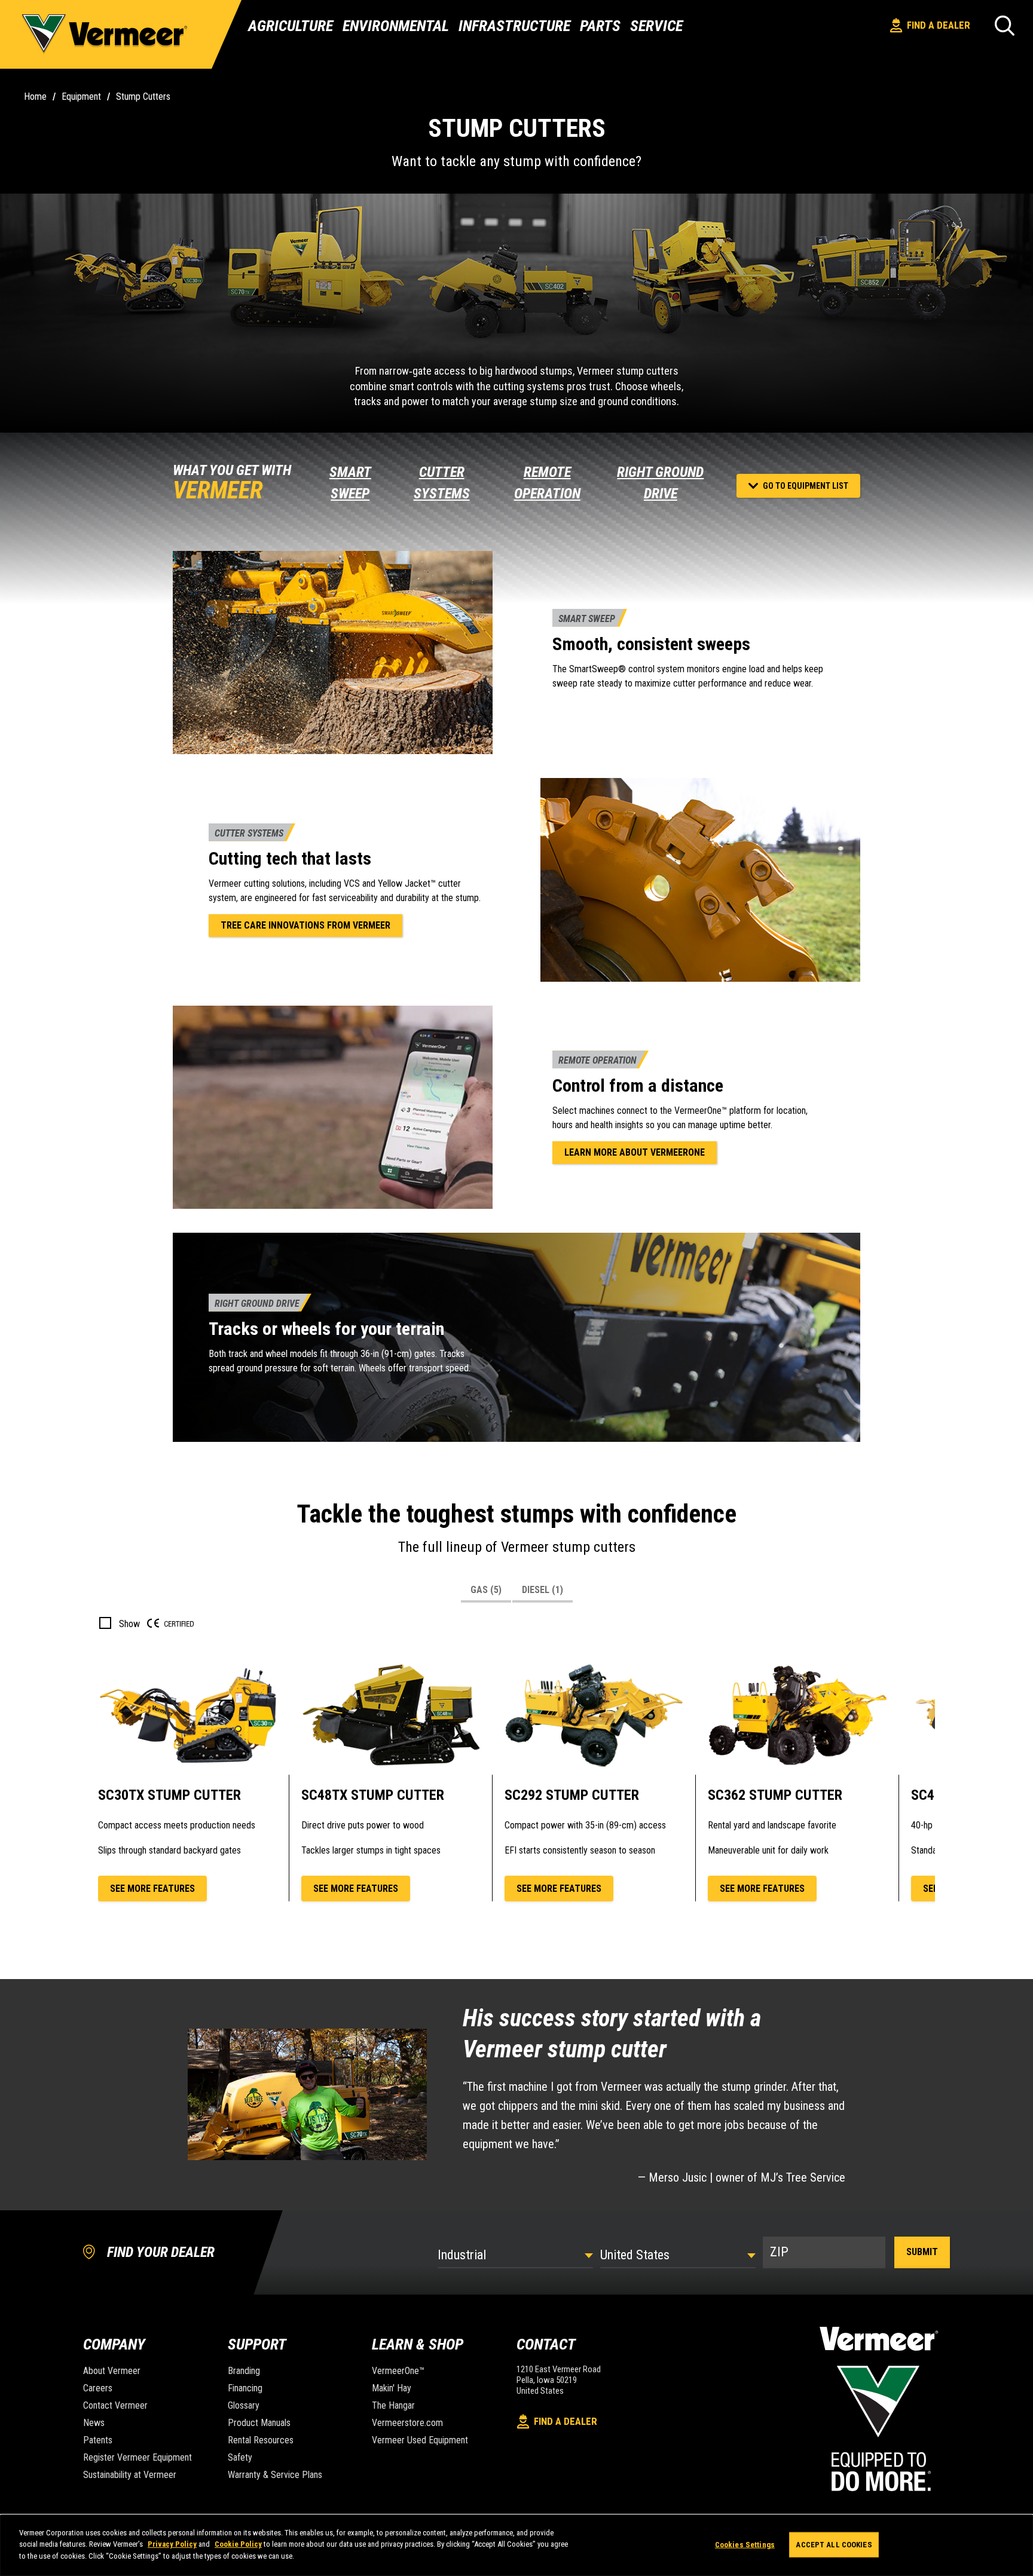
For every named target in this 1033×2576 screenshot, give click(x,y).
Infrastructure (514, 26)
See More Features (152, 1889)
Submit (922, 2252)
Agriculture (291, 26)
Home (35, 97)
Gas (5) (486, 1590)
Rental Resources (261, 2440)
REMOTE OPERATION (547, 483)
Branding (244, 2371)
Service (656, 26)
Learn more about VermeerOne (635, 1152)
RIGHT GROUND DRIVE (660, 483)
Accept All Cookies (834, 2545)
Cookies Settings (745, 2545)
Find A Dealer (939, 25)
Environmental (396, 26)
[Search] (1005, 25)
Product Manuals (259, 2423)
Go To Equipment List (806, 486)
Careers (98, 2388)
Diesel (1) (543, 1590)
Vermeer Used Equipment (420, 2440)
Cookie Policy (238, 2545)
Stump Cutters (143, 97)
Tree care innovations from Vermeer (305, 925)
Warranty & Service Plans (275, 2475)
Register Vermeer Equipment (137, 2457)
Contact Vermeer (115, 2405)
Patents (98, 2440)
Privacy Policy (172, 2545)
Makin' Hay (392, 2388)
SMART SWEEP (350, 483)
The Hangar (393, 2405)
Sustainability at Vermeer (130, 2475)
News (94, 2423)
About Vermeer (112, 2371)
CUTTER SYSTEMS (442, 483)
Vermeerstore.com (407, 2423)
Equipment (81, 97)
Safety (240, 2457)
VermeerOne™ (398, 2371)
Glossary (244, 2405)
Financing (245, 2388)
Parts (600, 26)
